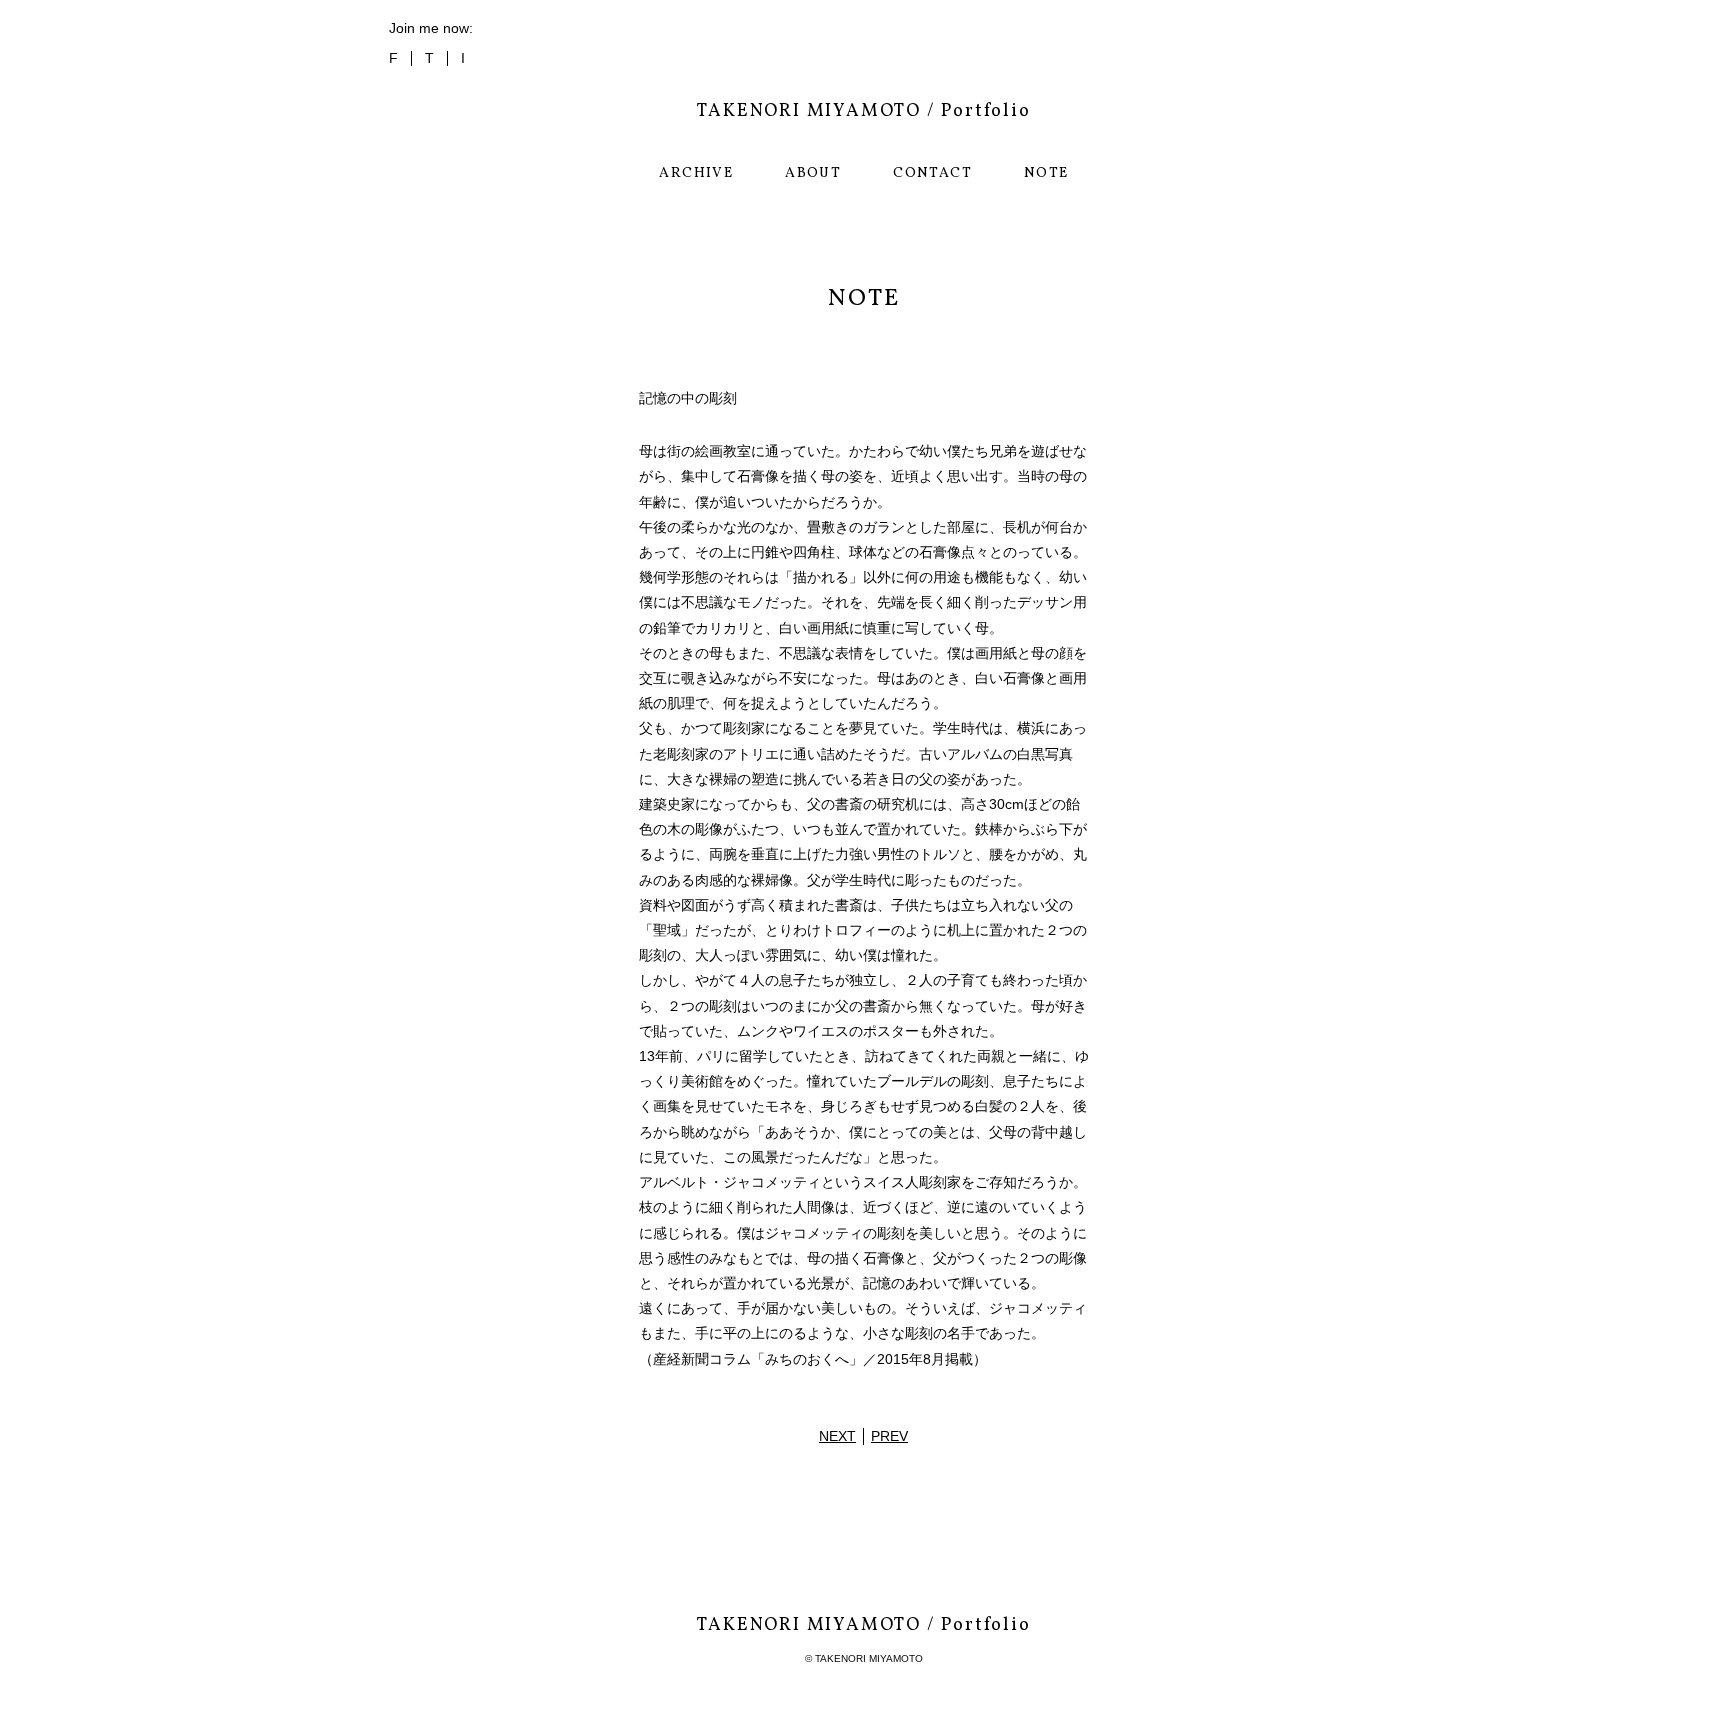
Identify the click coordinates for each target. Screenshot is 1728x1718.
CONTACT (932, 173)
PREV (889, 1436)
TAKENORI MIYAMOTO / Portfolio (863, 111)
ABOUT (813, 173)
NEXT (837, 1436)
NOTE (1046, 173)
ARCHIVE (696, 173)
